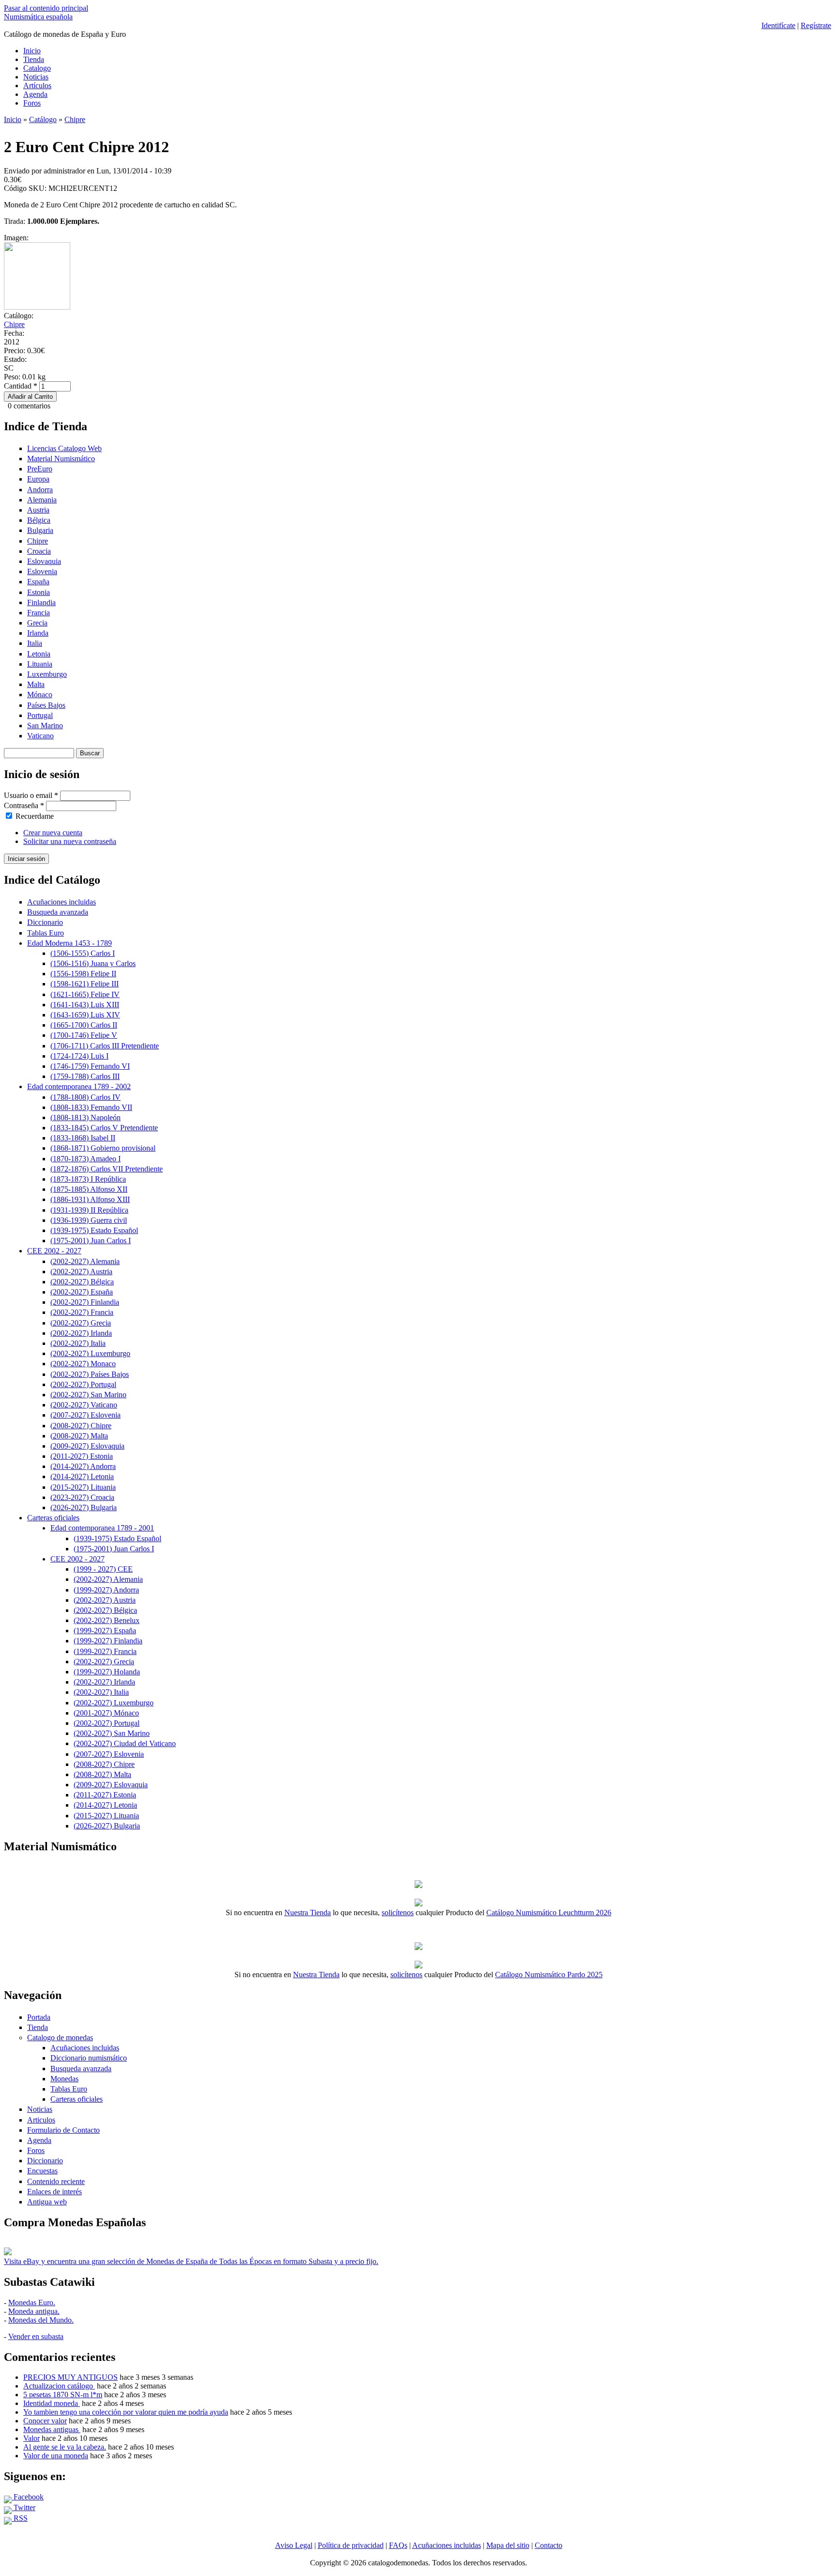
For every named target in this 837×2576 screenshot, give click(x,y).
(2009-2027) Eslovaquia (87, 1446)
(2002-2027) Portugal (83, 1384)
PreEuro (40, 469)
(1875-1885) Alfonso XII (89, 1189)
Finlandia (41, 602)
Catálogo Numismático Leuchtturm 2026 (549, 1912)
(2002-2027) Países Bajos (90, 1374)
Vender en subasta (36, 2336)
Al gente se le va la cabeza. (65, 2447)
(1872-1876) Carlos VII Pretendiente (107, 1169)
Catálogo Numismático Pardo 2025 (549, 1975)
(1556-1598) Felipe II (83, 974)
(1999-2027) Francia (105, 1651)
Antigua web (47, 2202)
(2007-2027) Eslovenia (85, 1415)
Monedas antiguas (52, 2429)
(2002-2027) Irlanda (81, 1333)
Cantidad (21, 386)
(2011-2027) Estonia (82, 1456)
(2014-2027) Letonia (82, 1476)
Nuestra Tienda (308, 1912)
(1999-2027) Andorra (106, 1590)
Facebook (28, 2497)
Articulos (41, 2120)
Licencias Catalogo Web (64, 448)
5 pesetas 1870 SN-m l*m (63, 2395)
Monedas (64, 2079)
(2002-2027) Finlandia (85, 1302)
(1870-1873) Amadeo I (85, 1159)
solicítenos (398, 1912)
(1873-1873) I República (88, 1179)
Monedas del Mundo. (41, 2320)
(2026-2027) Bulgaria (84, 1507)
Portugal (40, 715)
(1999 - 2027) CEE (103, 1569)
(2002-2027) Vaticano (84, 1405)
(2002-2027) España (82, 1292)
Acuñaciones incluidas (62, 902)
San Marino (45, 726)
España (38, 582)
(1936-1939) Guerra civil (89, 1220)
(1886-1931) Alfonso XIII (90, 1199)
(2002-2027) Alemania (85, 1261)
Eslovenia (42, 571)
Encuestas (42, 2171)
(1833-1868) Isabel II (83, 1138)
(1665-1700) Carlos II (84, 1025)
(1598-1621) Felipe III (85, 984)
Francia (39, 613)
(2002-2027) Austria (81, 1272)
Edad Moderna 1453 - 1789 (70, 943)
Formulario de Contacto (63, 2130)
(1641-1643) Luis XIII (85, 1005)
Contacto (549, 2545)
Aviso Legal (294, 2545)
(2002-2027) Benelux (107, 1620)
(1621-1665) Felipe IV (85, 994)
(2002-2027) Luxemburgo (90, 1353)
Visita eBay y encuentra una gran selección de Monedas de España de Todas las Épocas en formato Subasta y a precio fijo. (191, 2261)
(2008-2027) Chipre (81, 1426)
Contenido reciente (56, 2181)
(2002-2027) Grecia (81, 1323)
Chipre (75, 119)
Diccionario (45, 922)
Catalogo (37, 68)
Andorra (40, 490)
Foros (32, 103)
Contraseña (24, 805)
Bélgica (39, 520)
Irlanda (38, 633)
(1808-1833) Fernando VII (91, 1107)
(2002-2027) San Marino (88, 1395)
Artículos (37, 86)
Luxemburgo (47, 674)
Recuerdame (35, 816)
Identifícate (778, 25)
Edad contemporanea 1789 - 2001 (102, 1528)
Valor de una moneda (56, 2456)
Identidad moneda (52, 2403)
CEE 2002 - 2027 (54, 1251)
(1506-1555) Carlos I (83, 953)
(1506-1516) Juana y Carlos (93, 963)
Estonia (39, 592)
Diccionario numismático (89, 2058)
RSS (20, 2518)
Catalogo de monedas (60, 2037)
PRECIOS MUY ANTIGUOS (70, 2377)
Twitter (23, 2507)
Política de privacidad (351, 2545)
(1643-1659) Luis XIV (85, 1015)
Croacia (39, 551)
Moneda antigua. (34, 2311)
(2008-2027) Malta (79, 1436)
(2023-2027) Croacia (82, 1497)
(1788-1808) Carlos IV (85, 1097)
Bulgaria (40, 530)
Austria (38, 510)
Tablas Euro (46, 933)
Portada (39, 2017)
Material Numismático (61, 459)
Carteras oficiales (53, 1518)
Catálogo (43, 119)
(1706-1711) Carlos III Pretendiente (105, 1046)
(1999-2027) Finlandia (108, 1641)
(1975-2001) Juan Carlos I (91, 1241)
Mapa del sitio (508, 2545)
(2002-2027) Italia (78, 1343)
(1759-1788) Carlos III (85, 1076)
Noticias (36, 77)
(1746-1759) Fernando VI (90, 1066)
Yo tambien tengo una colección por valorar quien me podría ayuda (126, 2412)
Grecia (37, 623)
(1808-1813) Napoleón (85, 1117)
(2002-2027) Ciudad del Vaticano (125, 1743)
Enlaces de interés (54, 2192)
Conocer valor (45, 2421)
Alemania (42, 500)
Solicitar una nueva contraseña (70, 841)
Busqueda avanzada (58, 912)
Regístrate (816, 25)
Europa (38, 479)
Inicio (32, 51)
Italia (35, 643)
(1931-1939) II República (89, 1210)
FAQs (398, 2545)
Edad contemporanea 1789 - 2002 (79, 1086)
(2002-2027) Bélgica (82, 1282)
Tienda (34, 59)
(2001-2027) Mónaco (106, 1713)
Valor (31, 2438)
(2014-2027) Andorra (83, 1466)
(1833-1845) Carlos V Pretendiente (104, 1128)
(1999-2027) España (105, 1631)
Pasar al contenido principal (46, 8)
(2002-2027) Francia (82, 1312)
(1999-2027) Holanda (107, 1672)
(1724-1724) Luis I (79, 1056)
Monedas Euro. (32, 2303)
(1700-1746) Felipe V (84, 1035)
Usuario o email (31, 795)
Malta (36, 684)
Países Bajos (46, 705)
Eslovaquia (44, 561)
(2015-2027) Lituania (83, 1487)
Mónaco (40, 695)
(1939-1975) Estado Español (94, 1230)
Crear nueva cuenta (53, 833)
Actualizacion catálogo (59, 2386)
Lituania (40, 664)
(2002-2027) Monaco (83, 1364)
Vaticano (40, 736)
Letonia (39, 654)
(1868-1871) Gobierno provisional (103, 1148)
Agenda (35, 94)
